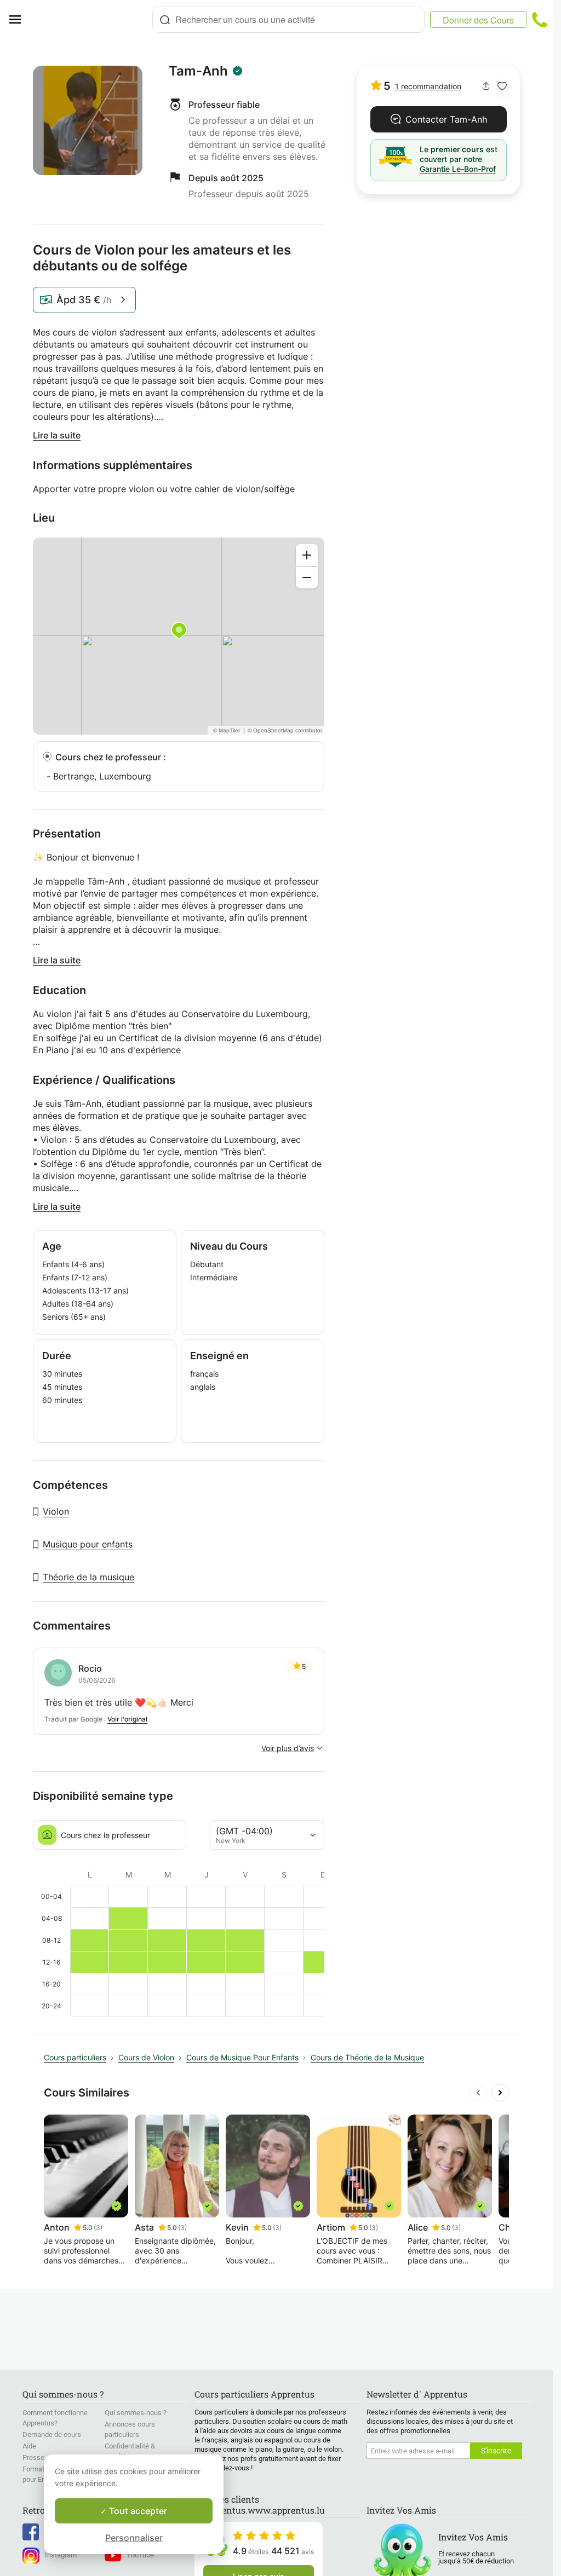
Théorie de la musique (88, 1577)
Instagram (61, 2555)
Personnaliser (134, 2538)
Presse (33, 2457)
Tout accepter (137, 2511)
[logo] (91, 20)
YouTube (140, 2555)
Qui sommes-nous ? (136, 2413)
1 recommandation (428, 86)
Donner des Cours (478, 20)
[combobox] (288, 20)
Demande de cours (52, 2435)
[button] (502, 86)
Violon (56, 1511)
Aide (29, 2446)
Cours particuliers (75, 2057)
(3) (98, 2228)
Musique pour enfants (88, 1544)
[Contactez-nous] (540, 20)
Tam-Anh (198, 71)
